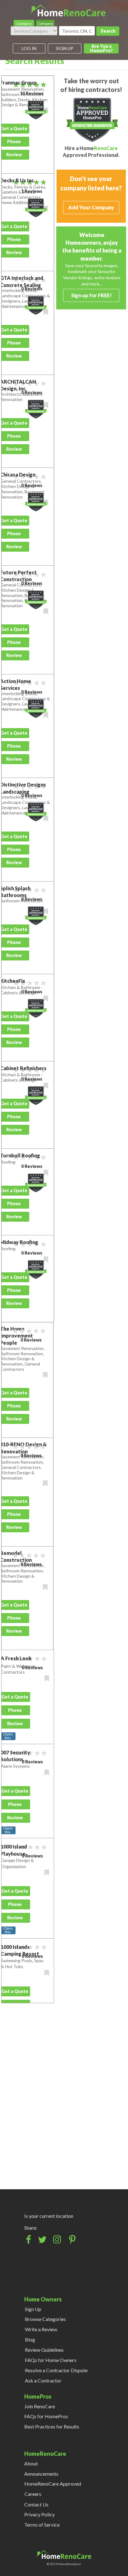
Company (45, 23)
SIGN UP (65, 48)
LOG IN (29, 48)
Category (24, 23)
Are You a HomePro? (101, 48)
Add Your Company (91, 207)
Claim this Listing (8, 1736)
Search (108, 31)
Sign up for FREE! (91, 295)
